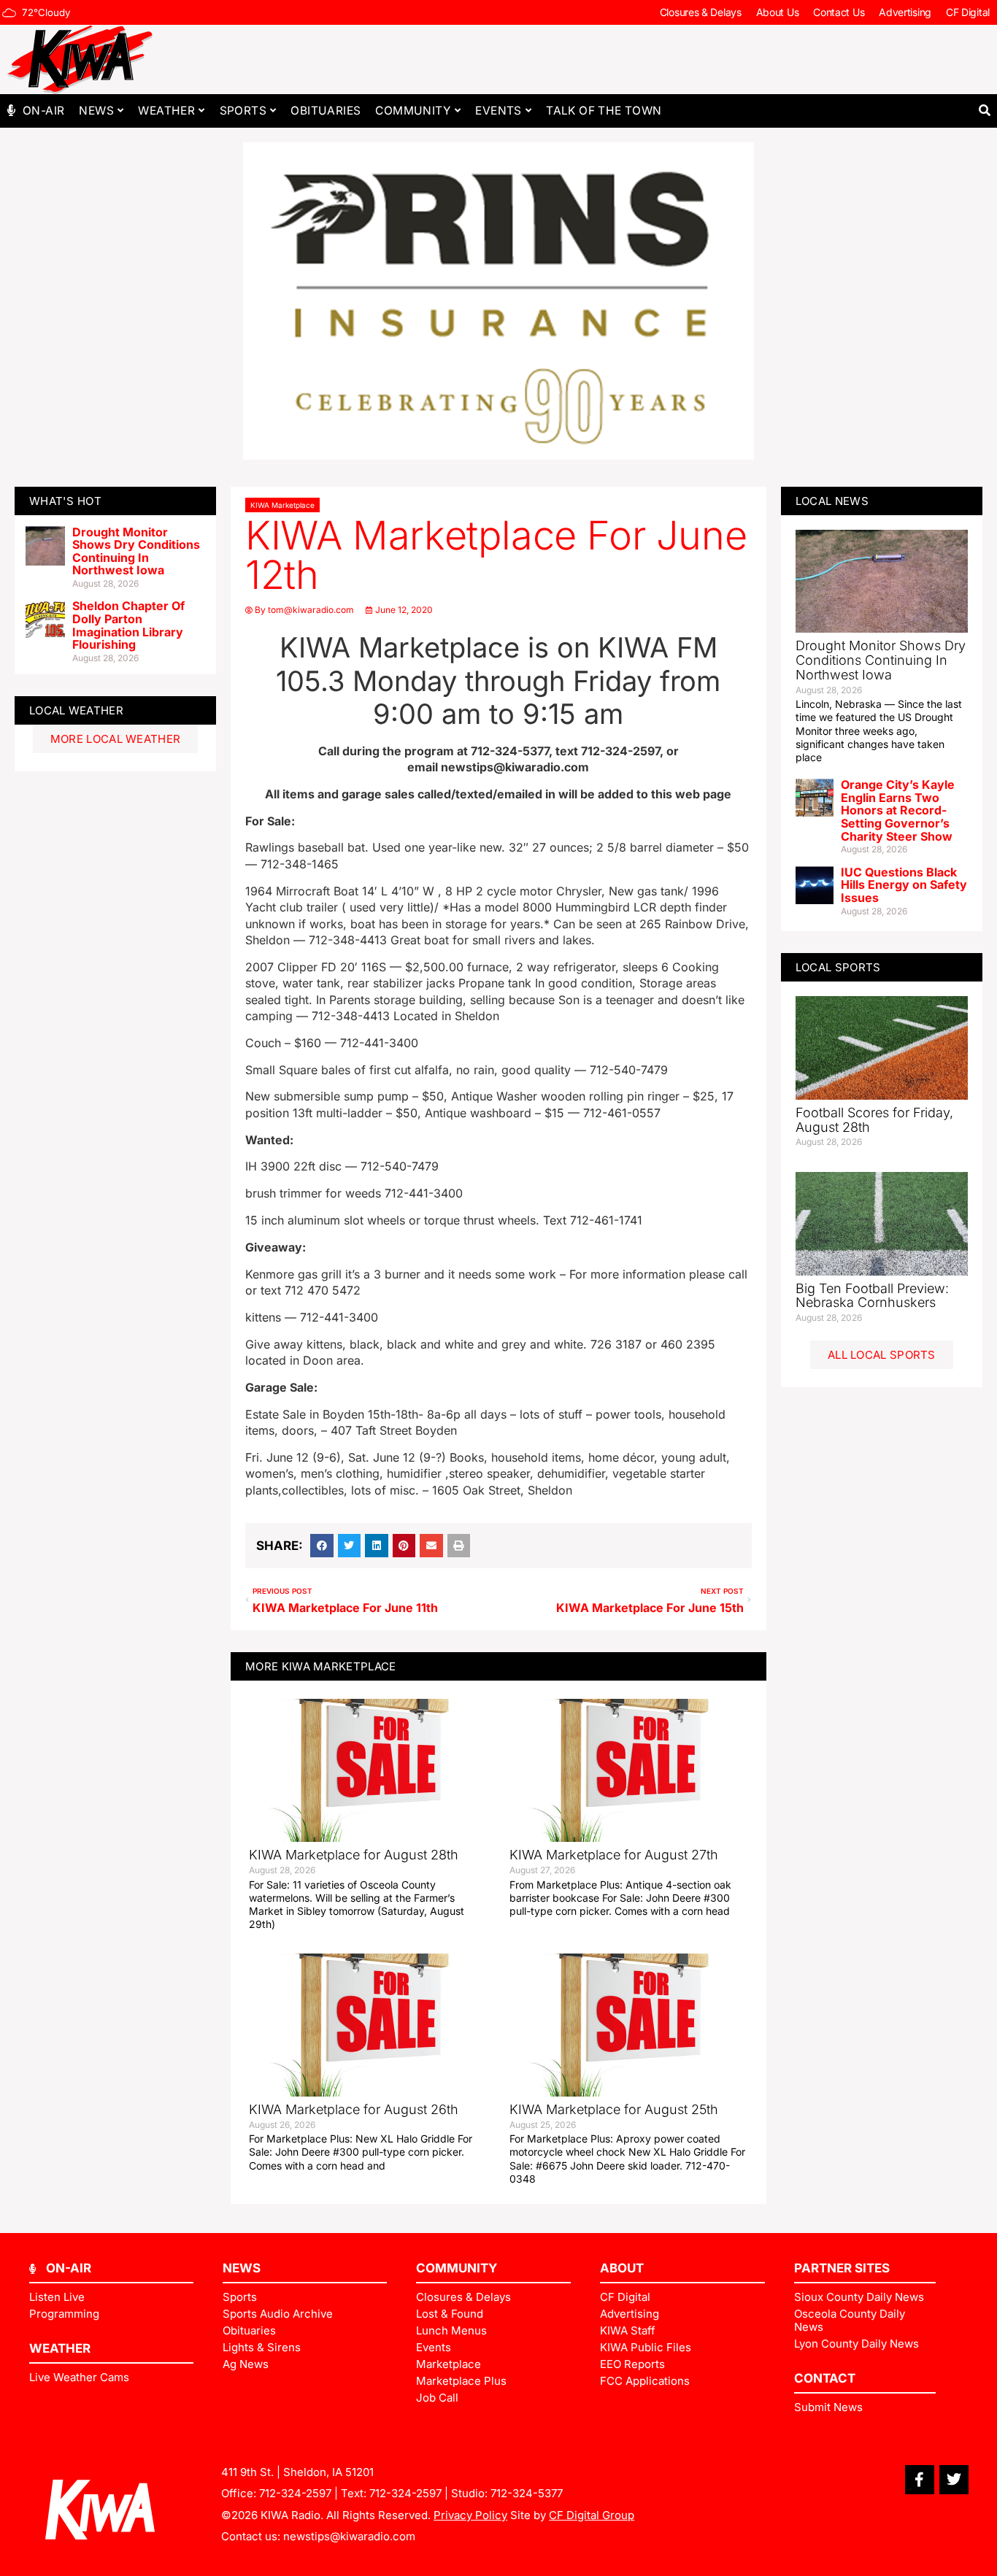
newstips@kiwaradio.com (349, 2536)
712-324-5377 (527, 2493)
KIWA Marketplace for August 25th (614, 2109)
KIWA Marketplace (282, 505)
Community (413, 111)
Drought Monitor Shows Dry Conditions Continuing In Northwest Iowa (136, 551)
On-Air (43, 111)
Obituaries (326, 111)
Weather (166, 111)
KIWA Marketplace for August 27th (614, 1855)
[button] (984, 111)
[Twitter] (954, 2480)
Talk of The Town (604, 111)
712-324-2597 (295, 2493)
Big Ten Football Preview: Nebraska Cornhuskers (872, 1296)
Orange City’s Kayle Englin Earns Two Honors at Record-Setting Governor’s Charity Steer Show (898, 810)
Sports (243, 111)
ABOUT (622, 2268)
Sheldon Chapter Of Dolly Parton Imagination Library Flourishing (128, 625)
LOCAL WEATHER (76, 710)
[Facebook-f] (920, 2480)
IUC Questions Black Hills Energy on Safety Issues (904, 885)
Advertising (905, 12)
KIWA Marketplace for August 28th (354, 1855)
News (96, 111)
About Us (778, 12)
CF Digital (968, 12)
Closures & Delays (701, 12)
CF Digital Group (592, 2515)
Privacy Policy (470, 2515)
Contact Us (839, 12)
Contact (825, 2378)
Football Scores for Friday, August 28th (874, 1120)
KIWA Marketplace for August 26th (354, 2109)
